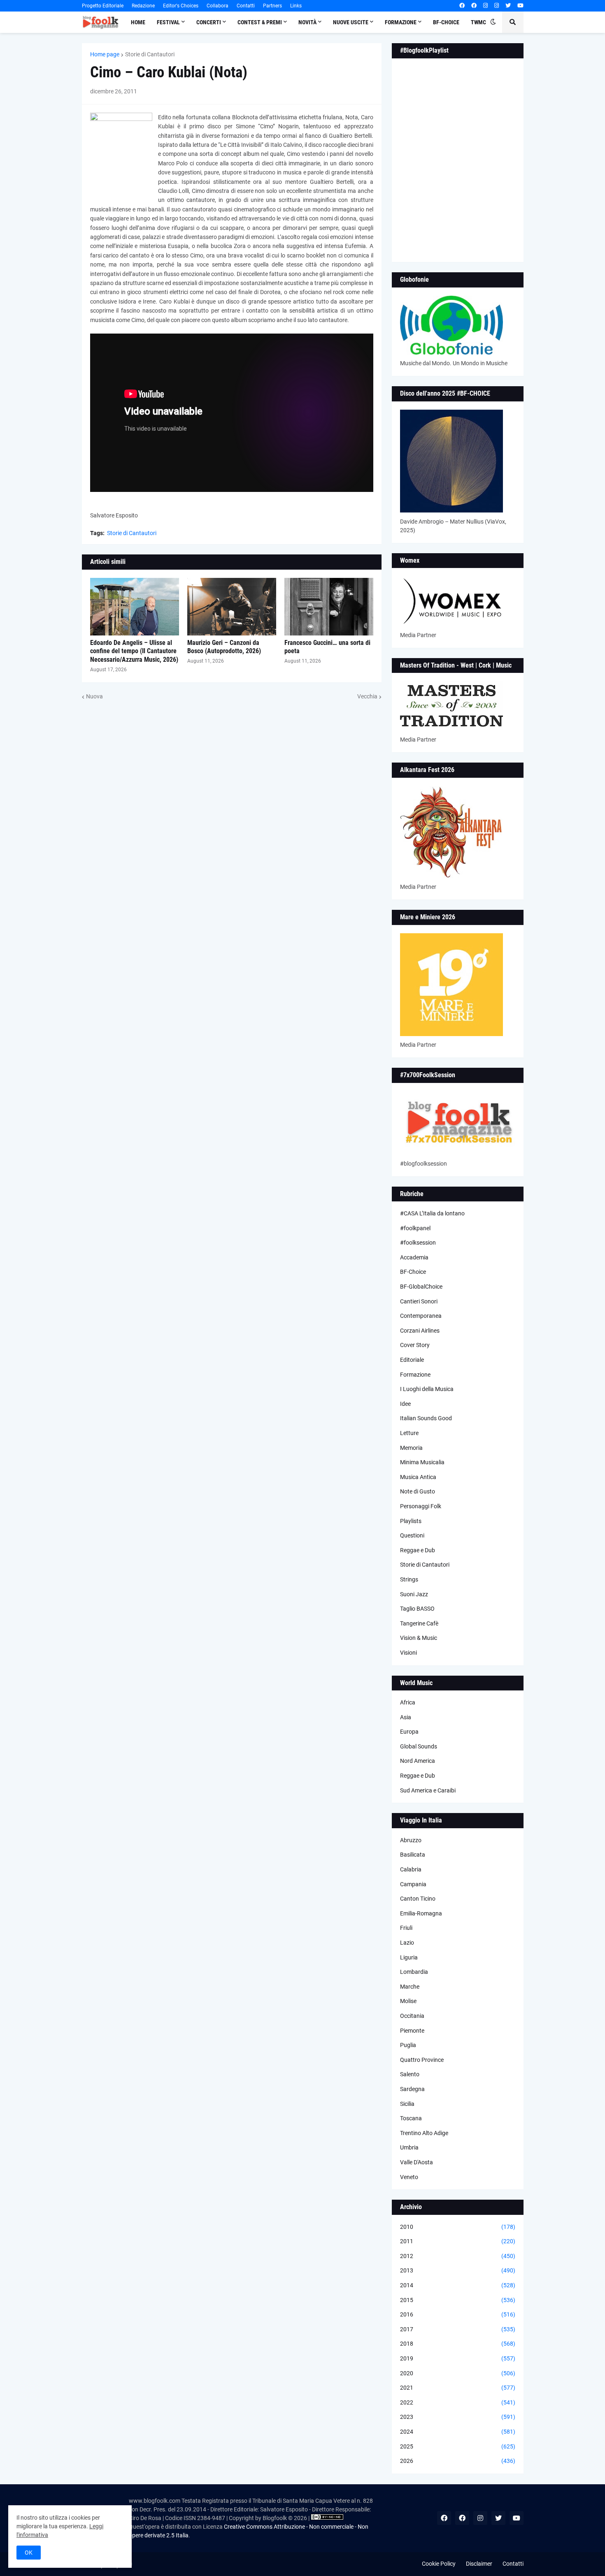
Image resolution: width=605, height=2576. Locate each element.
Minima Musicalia (422, 1462)
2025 (458, 2446)
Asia (406, 1717)
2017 (458, 2329)
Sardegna (412, 2089)
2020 (458, 2373)
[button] (493, 22)
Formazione (415, 1375)
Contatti (246, 6)
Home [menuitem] (138, 22)
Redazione (143, 6)
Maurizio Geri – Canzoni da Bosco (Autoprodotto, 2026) (224, 647)
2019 (458, 2358)
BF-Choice (413, 1272)
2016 (458, 2314)
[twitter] (508, 6)
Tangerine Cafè (419, 1623)
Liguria (409, 1957)
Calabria (411, 1869)
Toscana (411, 2118)
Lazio (407, 1943)
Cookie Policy (439, 2564)
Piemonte (412, 2031)
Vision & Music (419, 1638)
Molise (408, 2001)
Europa (409, 1732)
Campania (413, 1884)
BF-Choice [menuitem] (446, 22)
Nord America (418, 1761)
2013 (458, 2270)
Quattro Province (422, 2060)
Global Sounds (419, 1746)
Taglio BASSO (417, 1609)
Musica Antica (418, 1477)
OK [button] (29, 2553)
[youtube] (520, 6)
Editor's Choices (181, 6)
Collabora (218, 6)
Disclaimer (479, 2564)
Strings (409, 1579)
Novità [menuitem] (307, 22)
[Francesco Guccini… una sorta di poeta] (329, 607)
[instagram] (485, 6)
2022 (458, 2402)
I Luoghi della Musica (427, 1389)
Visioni (408, 1653)
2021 (458, 2388)
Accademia (414, 1257)
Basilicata (413, 1855)
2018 (458, 2344)
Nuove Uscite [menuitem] (351, 22)
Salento (410, 2074)
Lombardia (414, 1972)
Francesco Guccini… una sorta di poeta (327, 647)
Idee (405, 1404)
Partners (272, 6)
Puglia (408, 2045)
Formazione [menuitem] (401, 22)
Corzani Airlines (420, 1331)
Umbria (409, 2147)
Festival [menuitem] (168, 22)
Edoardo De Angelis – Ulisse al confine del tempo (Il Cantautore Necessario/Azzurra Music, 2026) (134, 651)
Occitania (412, 2016)
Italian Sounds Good (426, 1418)
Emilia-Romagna (421, 1913)
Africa (408, 1702)
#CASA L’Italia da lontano (432, 1213)
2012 (458, 2256)
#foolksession (418, 1243)
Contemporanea (421, 1316)
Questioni (412, 1535)
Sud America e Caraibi (428, 1790)
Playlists (411, 1521)
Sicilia (407, 2104)
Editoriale (412, 1360)
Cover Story (415, 1345)
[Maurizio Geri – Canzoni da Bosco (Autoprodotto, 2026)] (232, 607)
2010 (458, 2227)
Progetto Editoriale (103, 6)
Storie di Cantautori (150, 54)
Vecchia (367, 696)
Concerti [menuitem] (209, 22)
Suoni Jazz (414, 1594)
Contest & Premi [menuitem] (260, 22)
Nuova (94, 696)
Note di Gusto (418, 1491)
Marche (410, 1987)
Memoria (411, 1448)
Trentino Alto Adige (424, 2133)
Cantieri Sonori (419, 1301)
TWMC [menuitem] (478, 22)
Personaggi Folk (421, 1506)
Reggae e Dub (418, 1550)
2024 (458, 2432)
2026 (458, 2461)
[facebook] (462, 6)
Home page (105, 54)
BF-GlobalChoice (421, 1287)
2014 (458, 2285)
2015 (458, 2300)
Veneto (409, 2177)
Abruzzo (411, 1840)
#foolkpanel (415, 1228)
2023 (458, 2417)
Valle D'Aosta (417, 2162)
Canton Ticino (418, 1899)
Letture (409, 1433)
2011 (458, 2241)
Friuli (406, 1928)
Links (296, 6)
